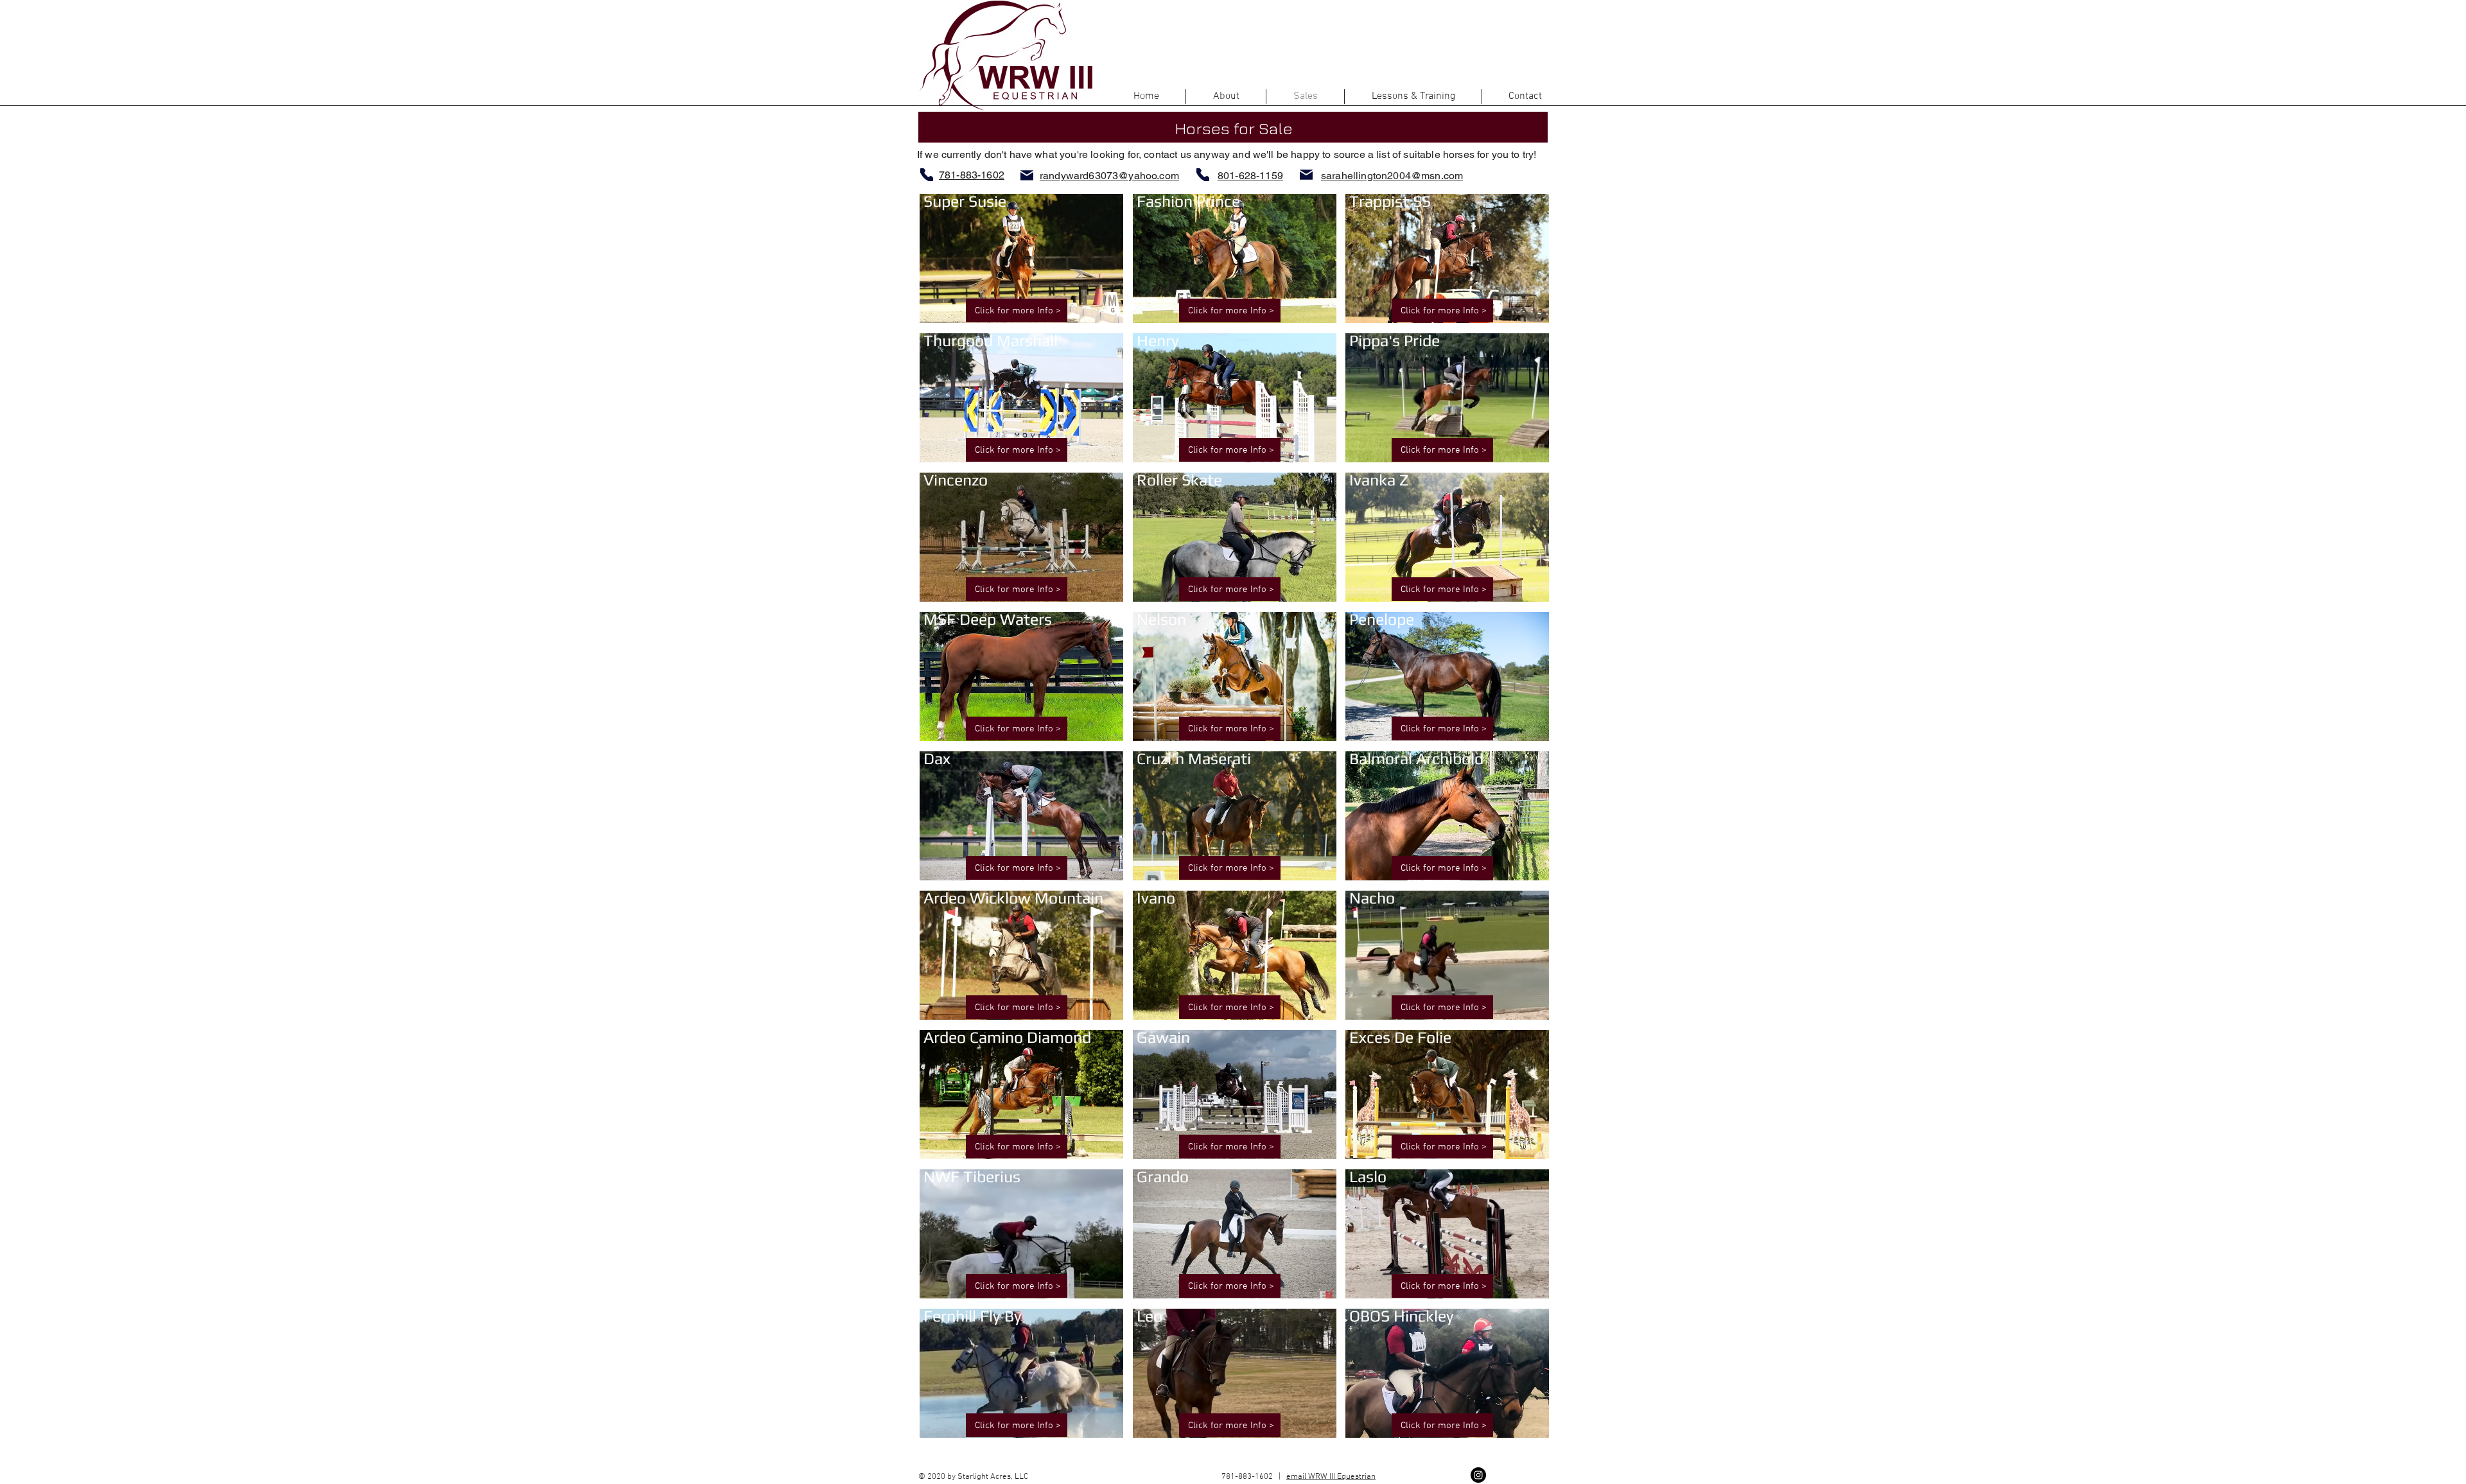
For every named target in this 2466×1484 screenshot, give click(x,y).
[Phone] (927, 175)
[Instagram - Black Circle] (1478, 1475)
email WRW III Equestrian (1331, 1477)
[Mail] (1027, 175)
